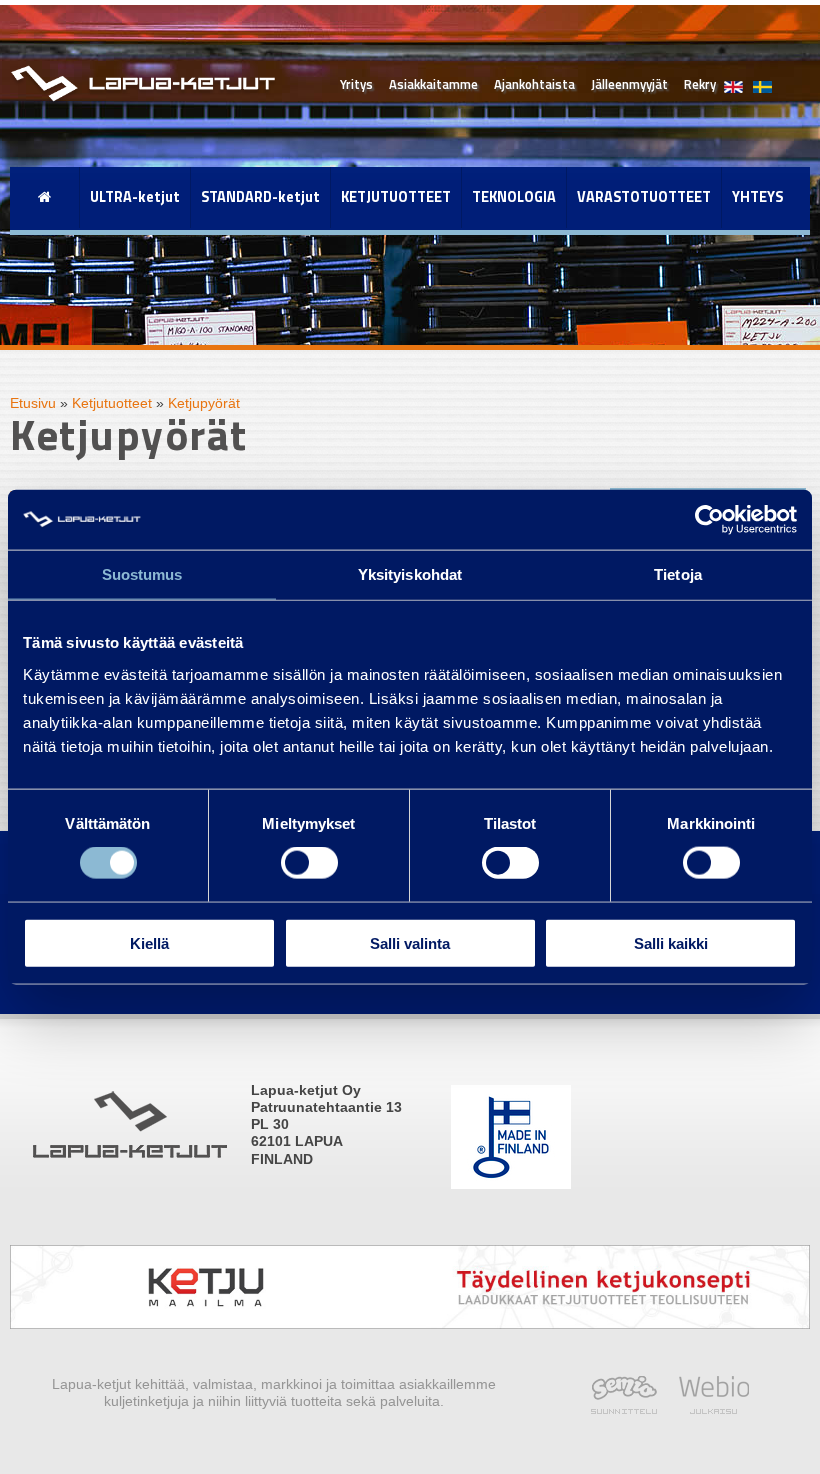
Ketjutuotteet (112, 403)
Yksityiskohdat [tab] (410, 574)
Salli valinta (410, 942)
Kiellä (149, 942)
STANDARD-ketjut (260, 197)
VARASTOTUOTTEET (644, 197)
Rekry (700, 84)
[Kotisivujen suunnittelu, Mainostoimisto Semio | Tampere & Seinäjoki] (629, 1409)
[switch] (309, 863)
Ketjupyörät (204, 403)
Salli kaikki (671, 942)
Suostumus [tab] (142, 574)
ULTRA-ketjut (135, 197)
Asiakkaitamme (433, 84)
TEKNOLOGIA (514, 197)
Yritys (356, 84)
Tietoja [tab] (678, 574)
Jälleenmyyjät (629, 84)
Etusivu (33, 403)
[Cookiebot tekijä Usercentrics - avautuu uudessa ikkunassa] (709, 520)
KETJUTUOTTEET (396, 197)
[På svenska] (757, 77)
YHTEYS (757, 197)
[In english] (733, 77)
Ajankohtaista (534, 84)
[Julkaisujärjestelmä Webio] (708, 1409)
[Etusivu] (45, 197)
